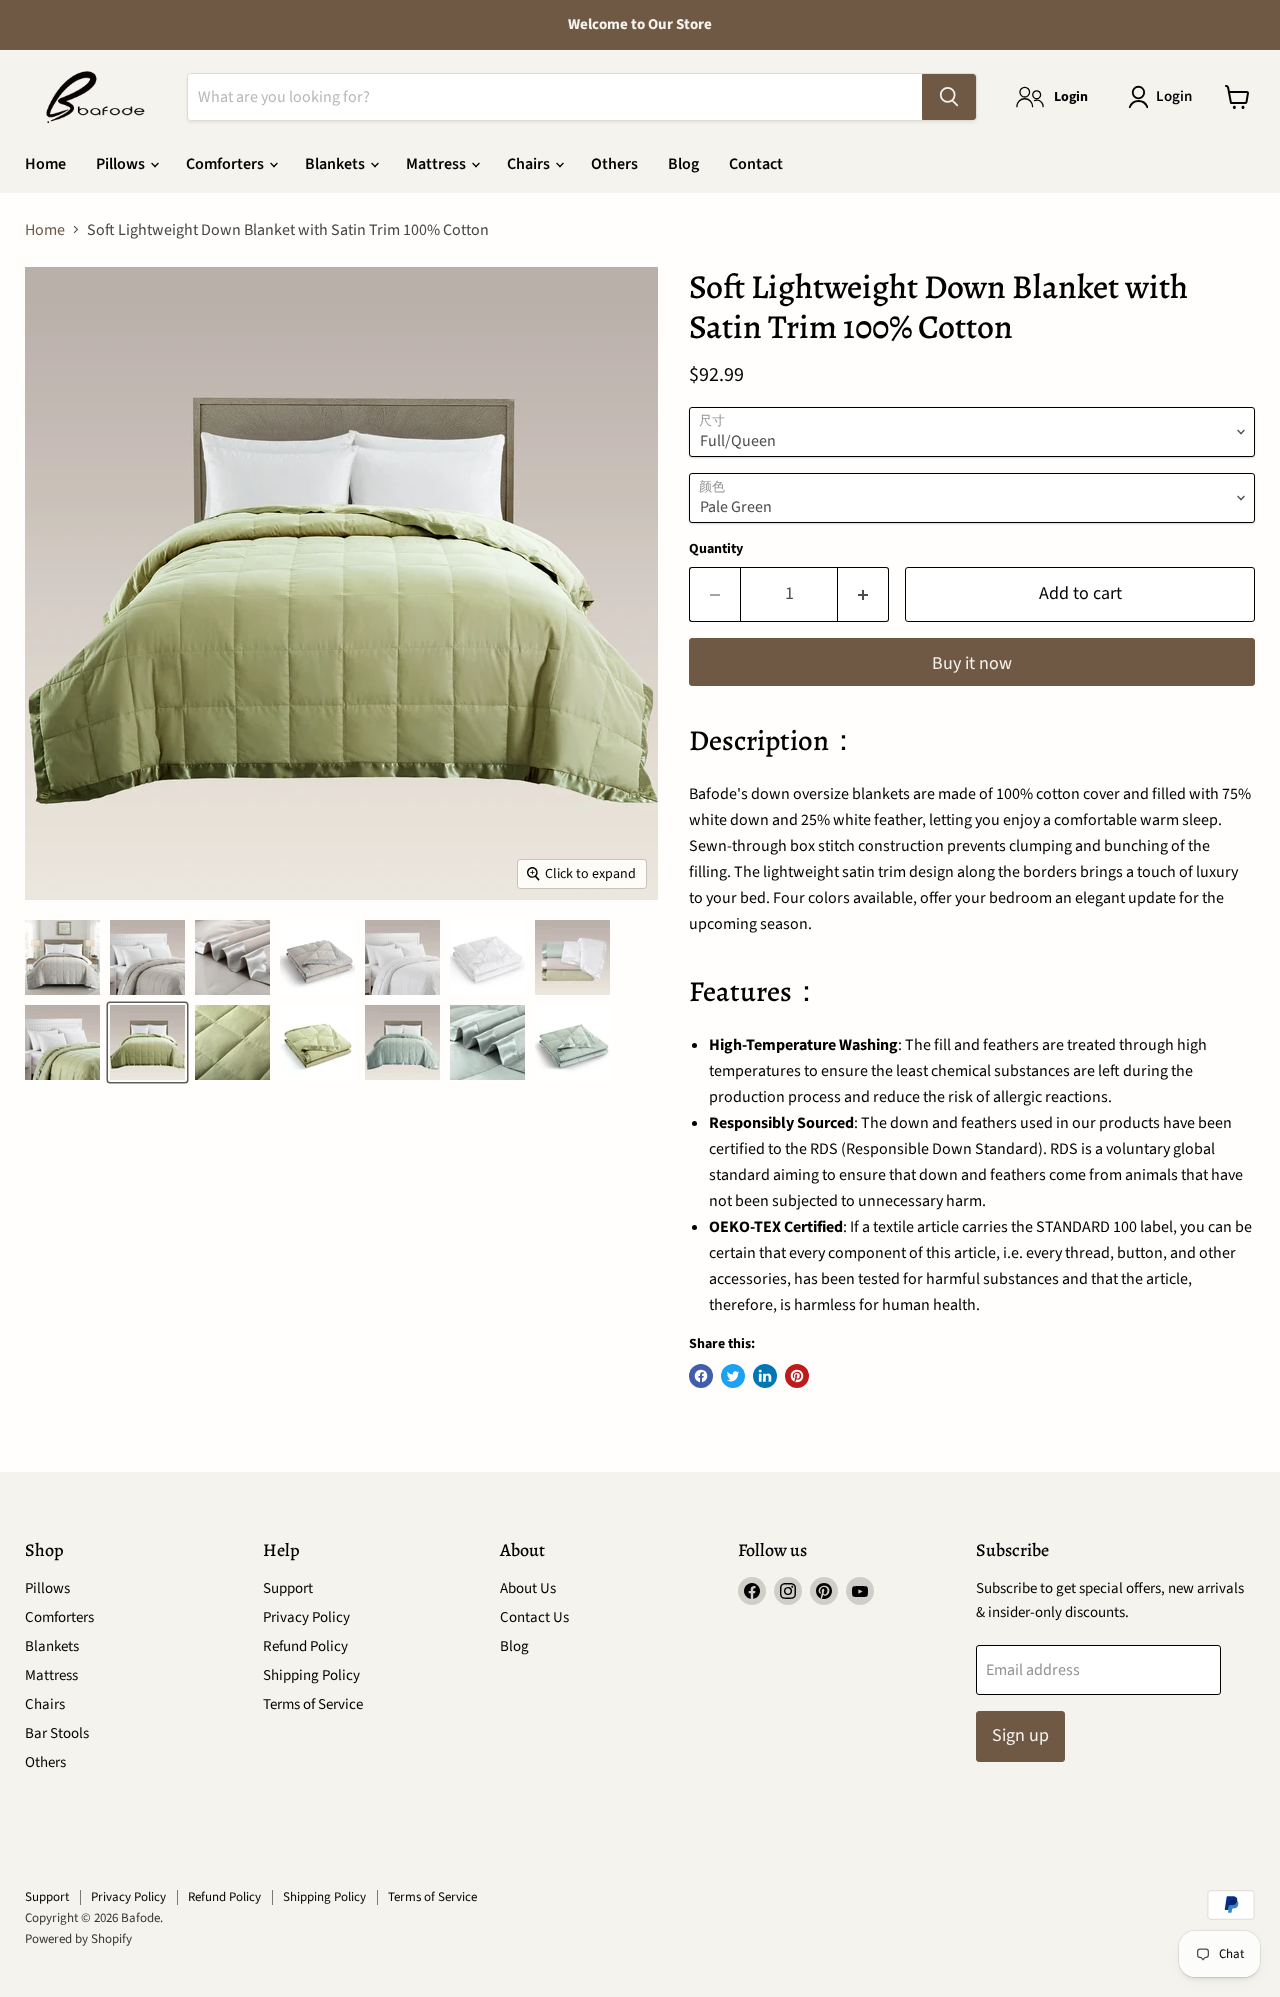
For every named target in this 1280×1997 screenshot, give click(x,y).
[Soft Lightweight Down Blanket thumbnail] (317, 957)
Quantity (716, 549)
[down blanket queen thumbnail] (147, 957)
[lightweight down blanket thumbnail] (232, 957)
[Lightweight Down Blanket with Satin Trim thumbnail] (62, 957)
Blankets (336, 164)
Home (45, 164)
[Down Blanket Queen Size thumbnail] (147, 1042)
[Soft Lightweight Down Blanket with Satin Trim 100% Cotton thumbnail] (402, 957)
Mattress (437, 164)
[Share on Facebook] (701, 1376)
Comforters (226, 164)
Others (614, 164)
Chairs (530, 164)
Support (288, 1588)
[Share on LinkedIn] (765, 1376)
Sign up (1020, 1735)
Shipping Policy (311, 1675)
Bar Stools (57, 1733)
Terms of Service (313, 1704)
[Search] (949, 97)
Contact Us (534, 1617)
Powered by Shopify (78, 1939)
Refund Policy (305, 1646)
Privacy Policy (306, 1617)
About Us (528, 1588)
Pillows (122, 164)
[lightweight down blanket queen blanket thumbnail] (62, 1042)
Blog (683, 164)
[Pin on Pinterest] (797, 1376)
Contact (756, 164)
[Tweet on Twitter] (733, 1376)
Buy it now (972, 663)
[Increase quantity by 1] (863, 594)
